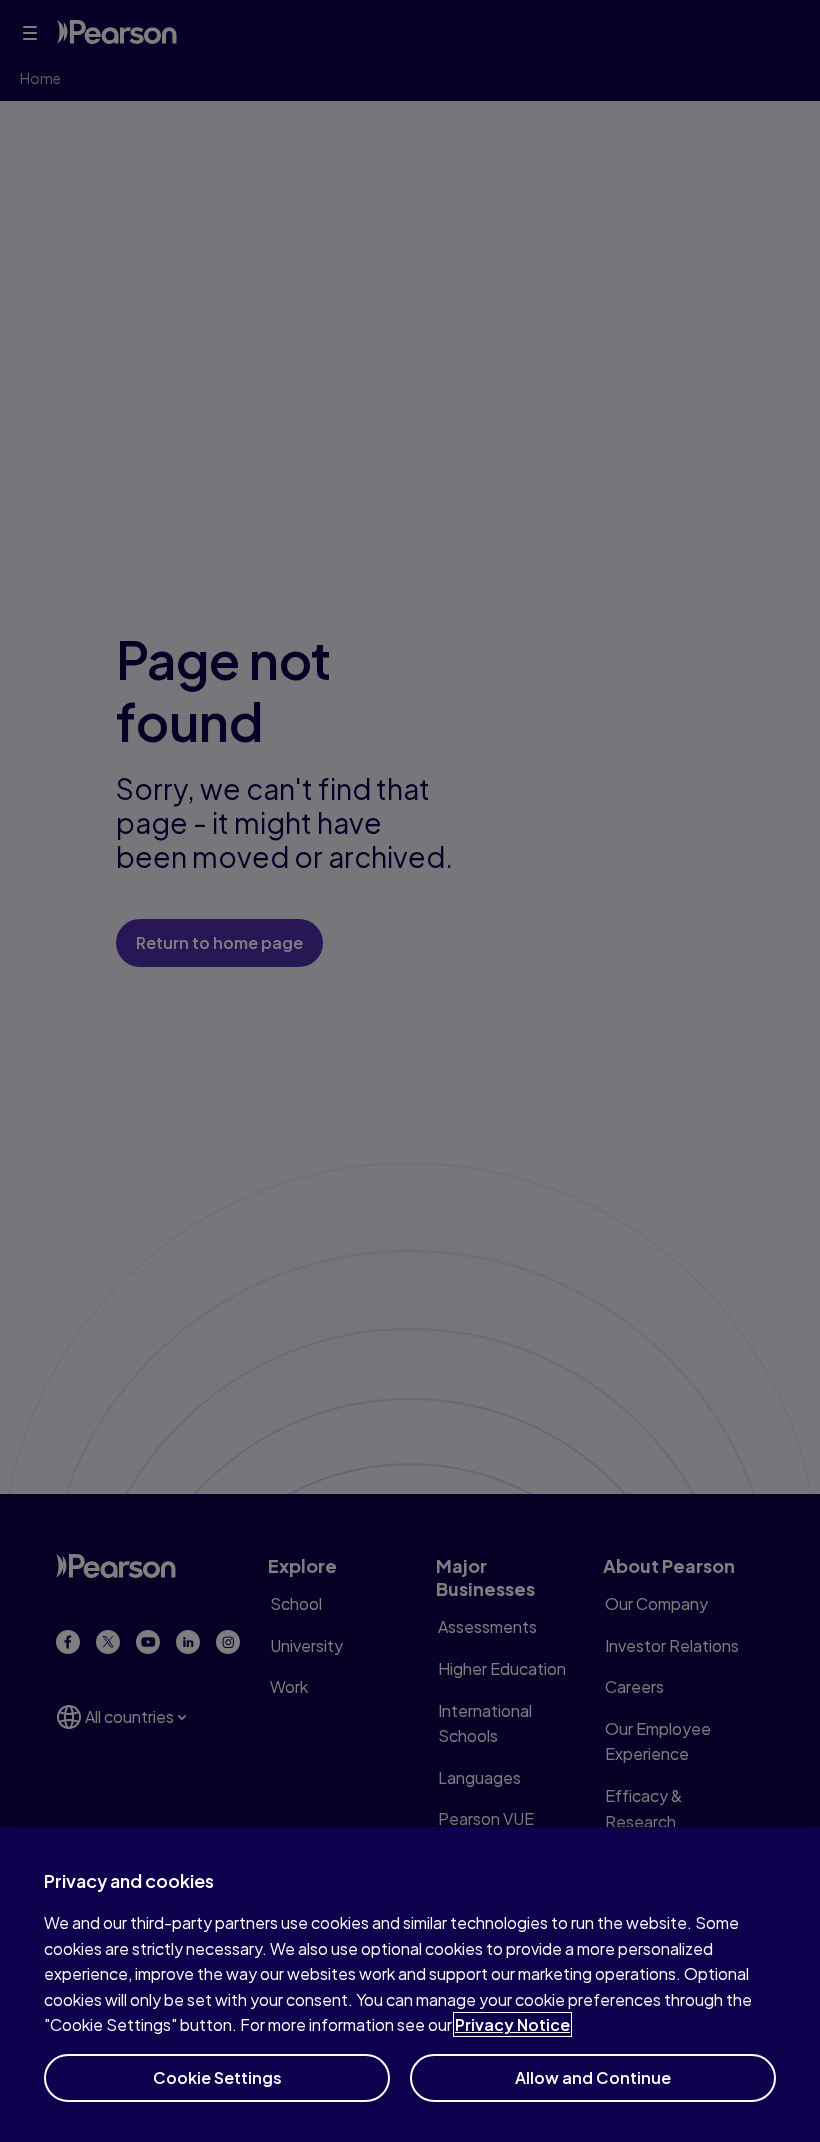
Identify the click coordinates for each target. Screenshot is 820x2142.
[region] (410, 1984)
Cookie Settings (217, 2077)
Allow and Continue (593, 2077)
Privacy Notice (512, 2024)
